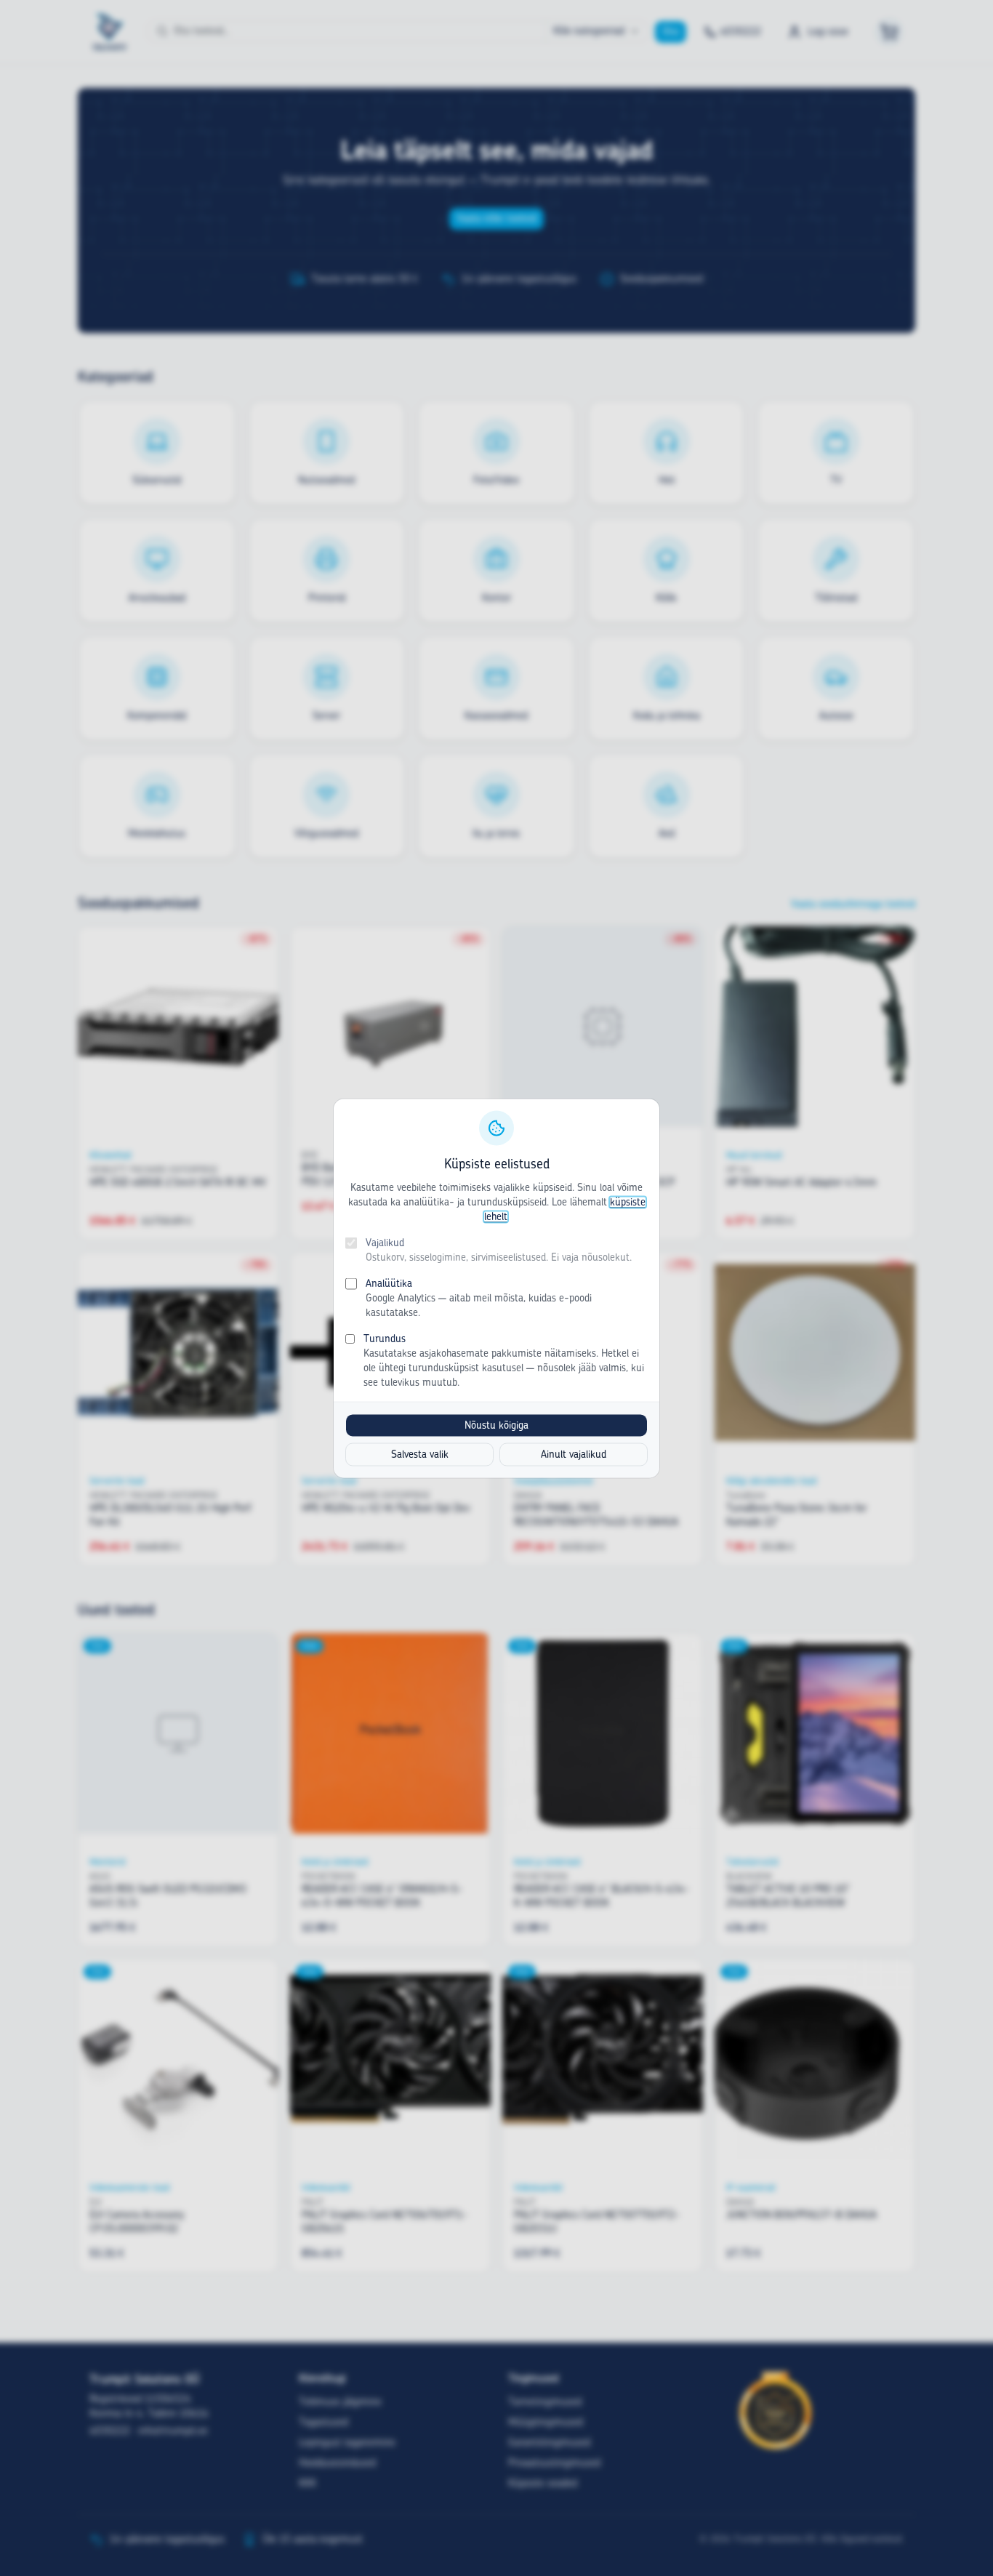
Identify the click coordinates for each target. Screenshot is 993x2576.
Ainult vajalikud (574, 1454)
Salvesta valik (420, 1454)
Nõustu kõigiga (496, 1425)
